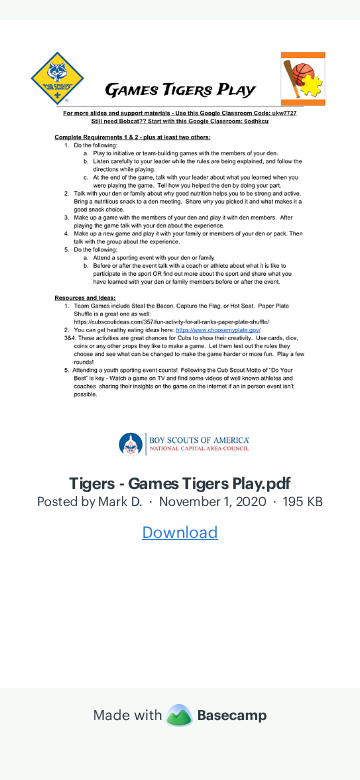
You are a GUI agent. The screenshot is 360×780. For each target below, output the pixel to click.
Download (180, 532)
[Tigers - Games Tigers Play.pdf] (180, 462)
